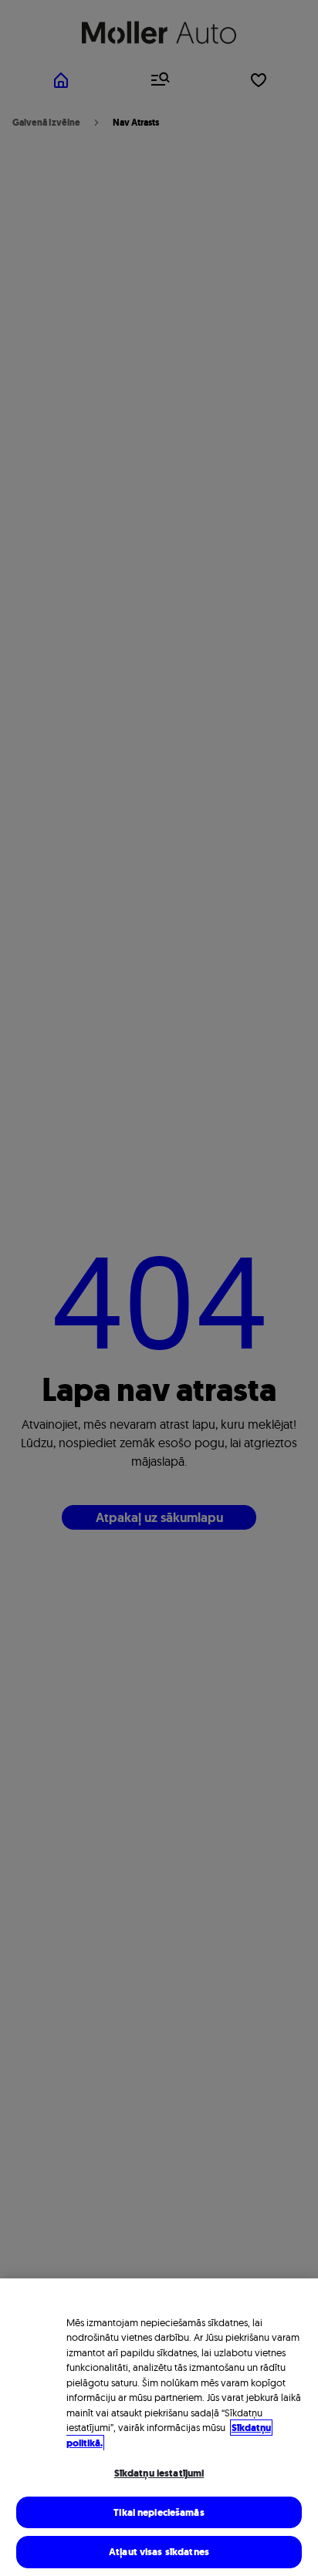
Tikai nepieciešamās (159, 2512)
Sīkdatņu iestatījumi (159, 2473)
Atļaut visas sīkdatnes (159, 2552)
